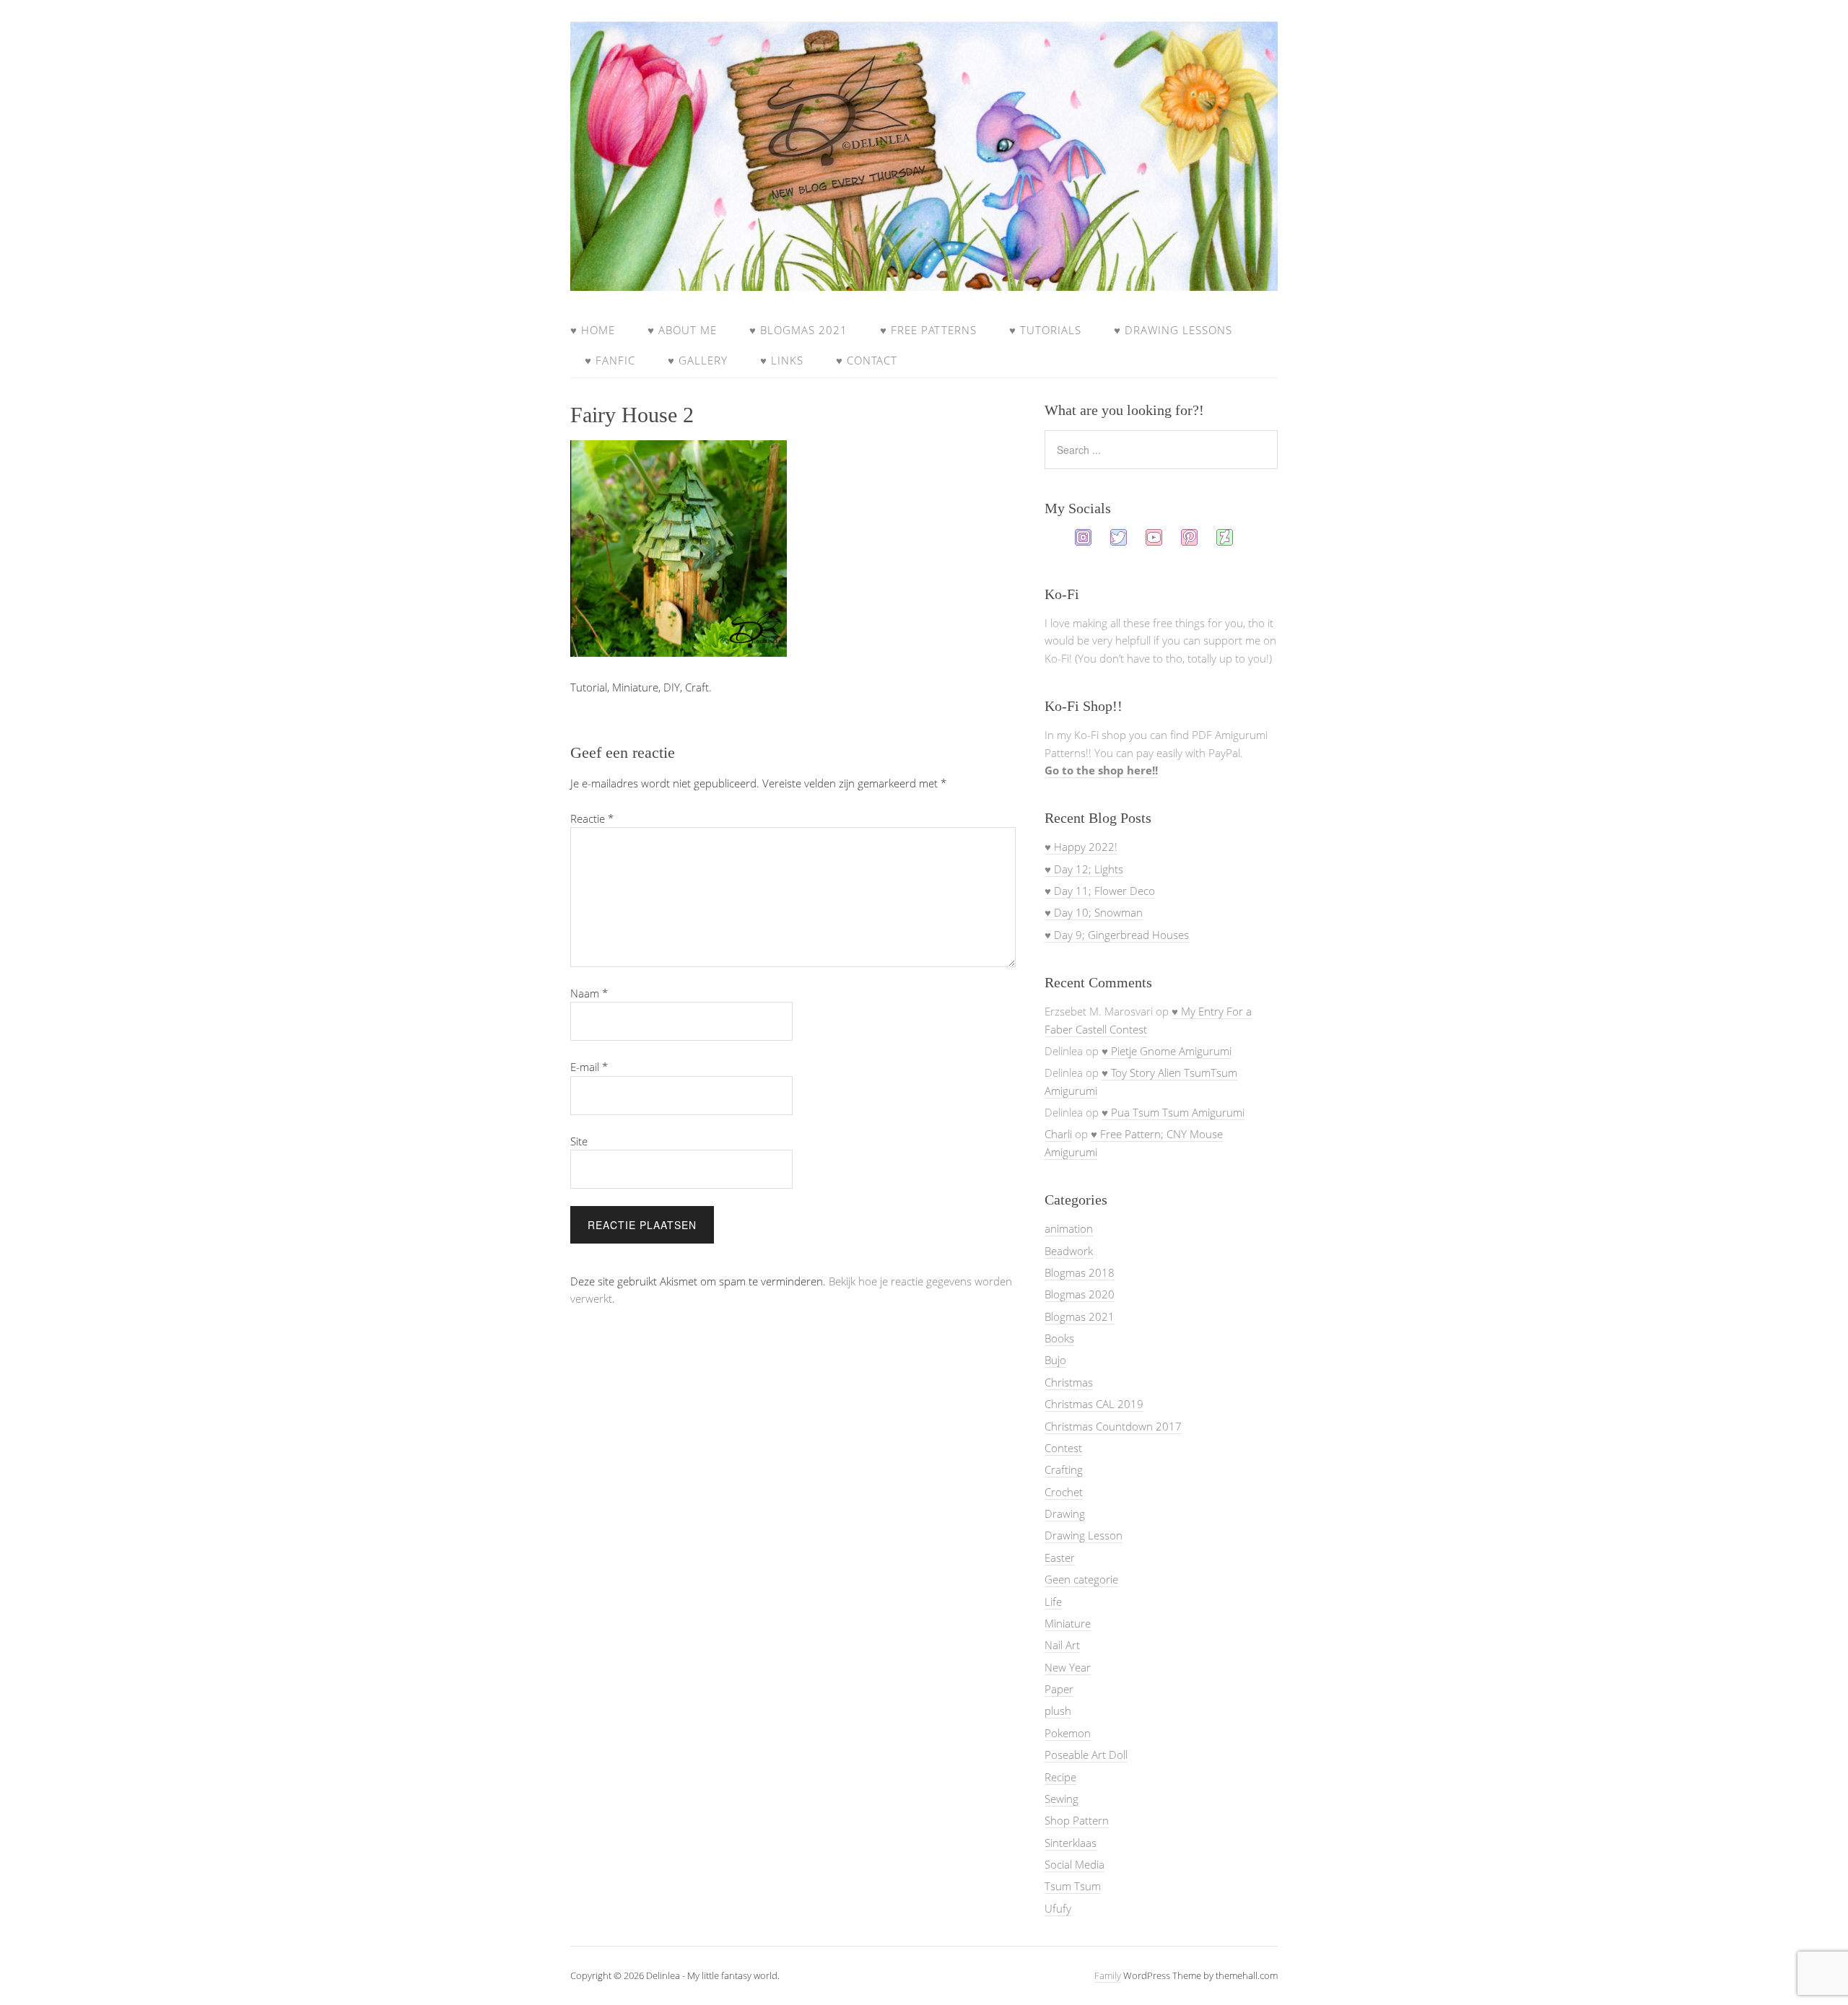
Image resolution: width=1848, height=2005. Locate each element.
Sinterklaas (1071, 1843)
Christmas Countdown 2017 (1113, 1426)
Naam (589, 993)
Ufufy (1058, 1908)
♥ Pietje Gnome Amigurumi (1167, 1051)
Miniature (1068, 1623)
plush (1058, 1711)
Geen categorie (1081, 1579)
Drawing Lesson (1084, 1535)
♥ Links (782, 360)
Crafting (1064, 1469)
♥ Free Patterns (928, 330)
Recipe (1060, 1777)
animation (1069, 1228)
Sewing (1062, 1799)
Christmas (1069, 1382)
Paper (1059, 1689)
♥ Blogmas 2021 (798, 330)
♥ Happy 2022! (1081, 847)
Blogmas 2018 (1080, 1272)
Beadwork (1069, 1251)
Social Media (1075, 1864)
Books (1059, 1338)
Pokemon (1068, 1733)
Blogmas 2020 (1080, 1294)
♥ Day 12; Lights (1084, 869)
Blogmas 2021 (1080, 1316)
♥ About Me (682, 330)
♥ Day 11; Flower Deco (1100, 891)
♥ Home (593, 330)
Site (579, 1141)
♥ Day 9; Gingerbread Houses (1117, 935)
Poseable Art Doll (1086, 1755)
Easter (1060, 1558)
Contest (1063, 1448)
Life (1053, 1602)
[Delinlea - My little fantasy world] (924, 277)
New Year (1068, 1667)
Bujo (1055, 1360)
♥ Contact (867, 360)
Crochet (1064, 1492)
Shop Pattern (1077, 1820)
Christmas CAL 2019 (1094, 1404)
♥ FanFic (610, 360)
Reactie (592, 818)
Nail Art (1062, 1645)
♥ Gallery (698, 360)
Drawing (1065, 1513)
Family (1108, 1975)
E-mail (589, 1067)
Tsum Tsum (1073, 1886)
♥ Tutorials (1045, 330)
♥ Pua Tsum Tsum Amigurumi (1173, 1112)
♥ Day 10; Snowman (1094, 912)
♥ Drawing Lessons (1173, 330)
